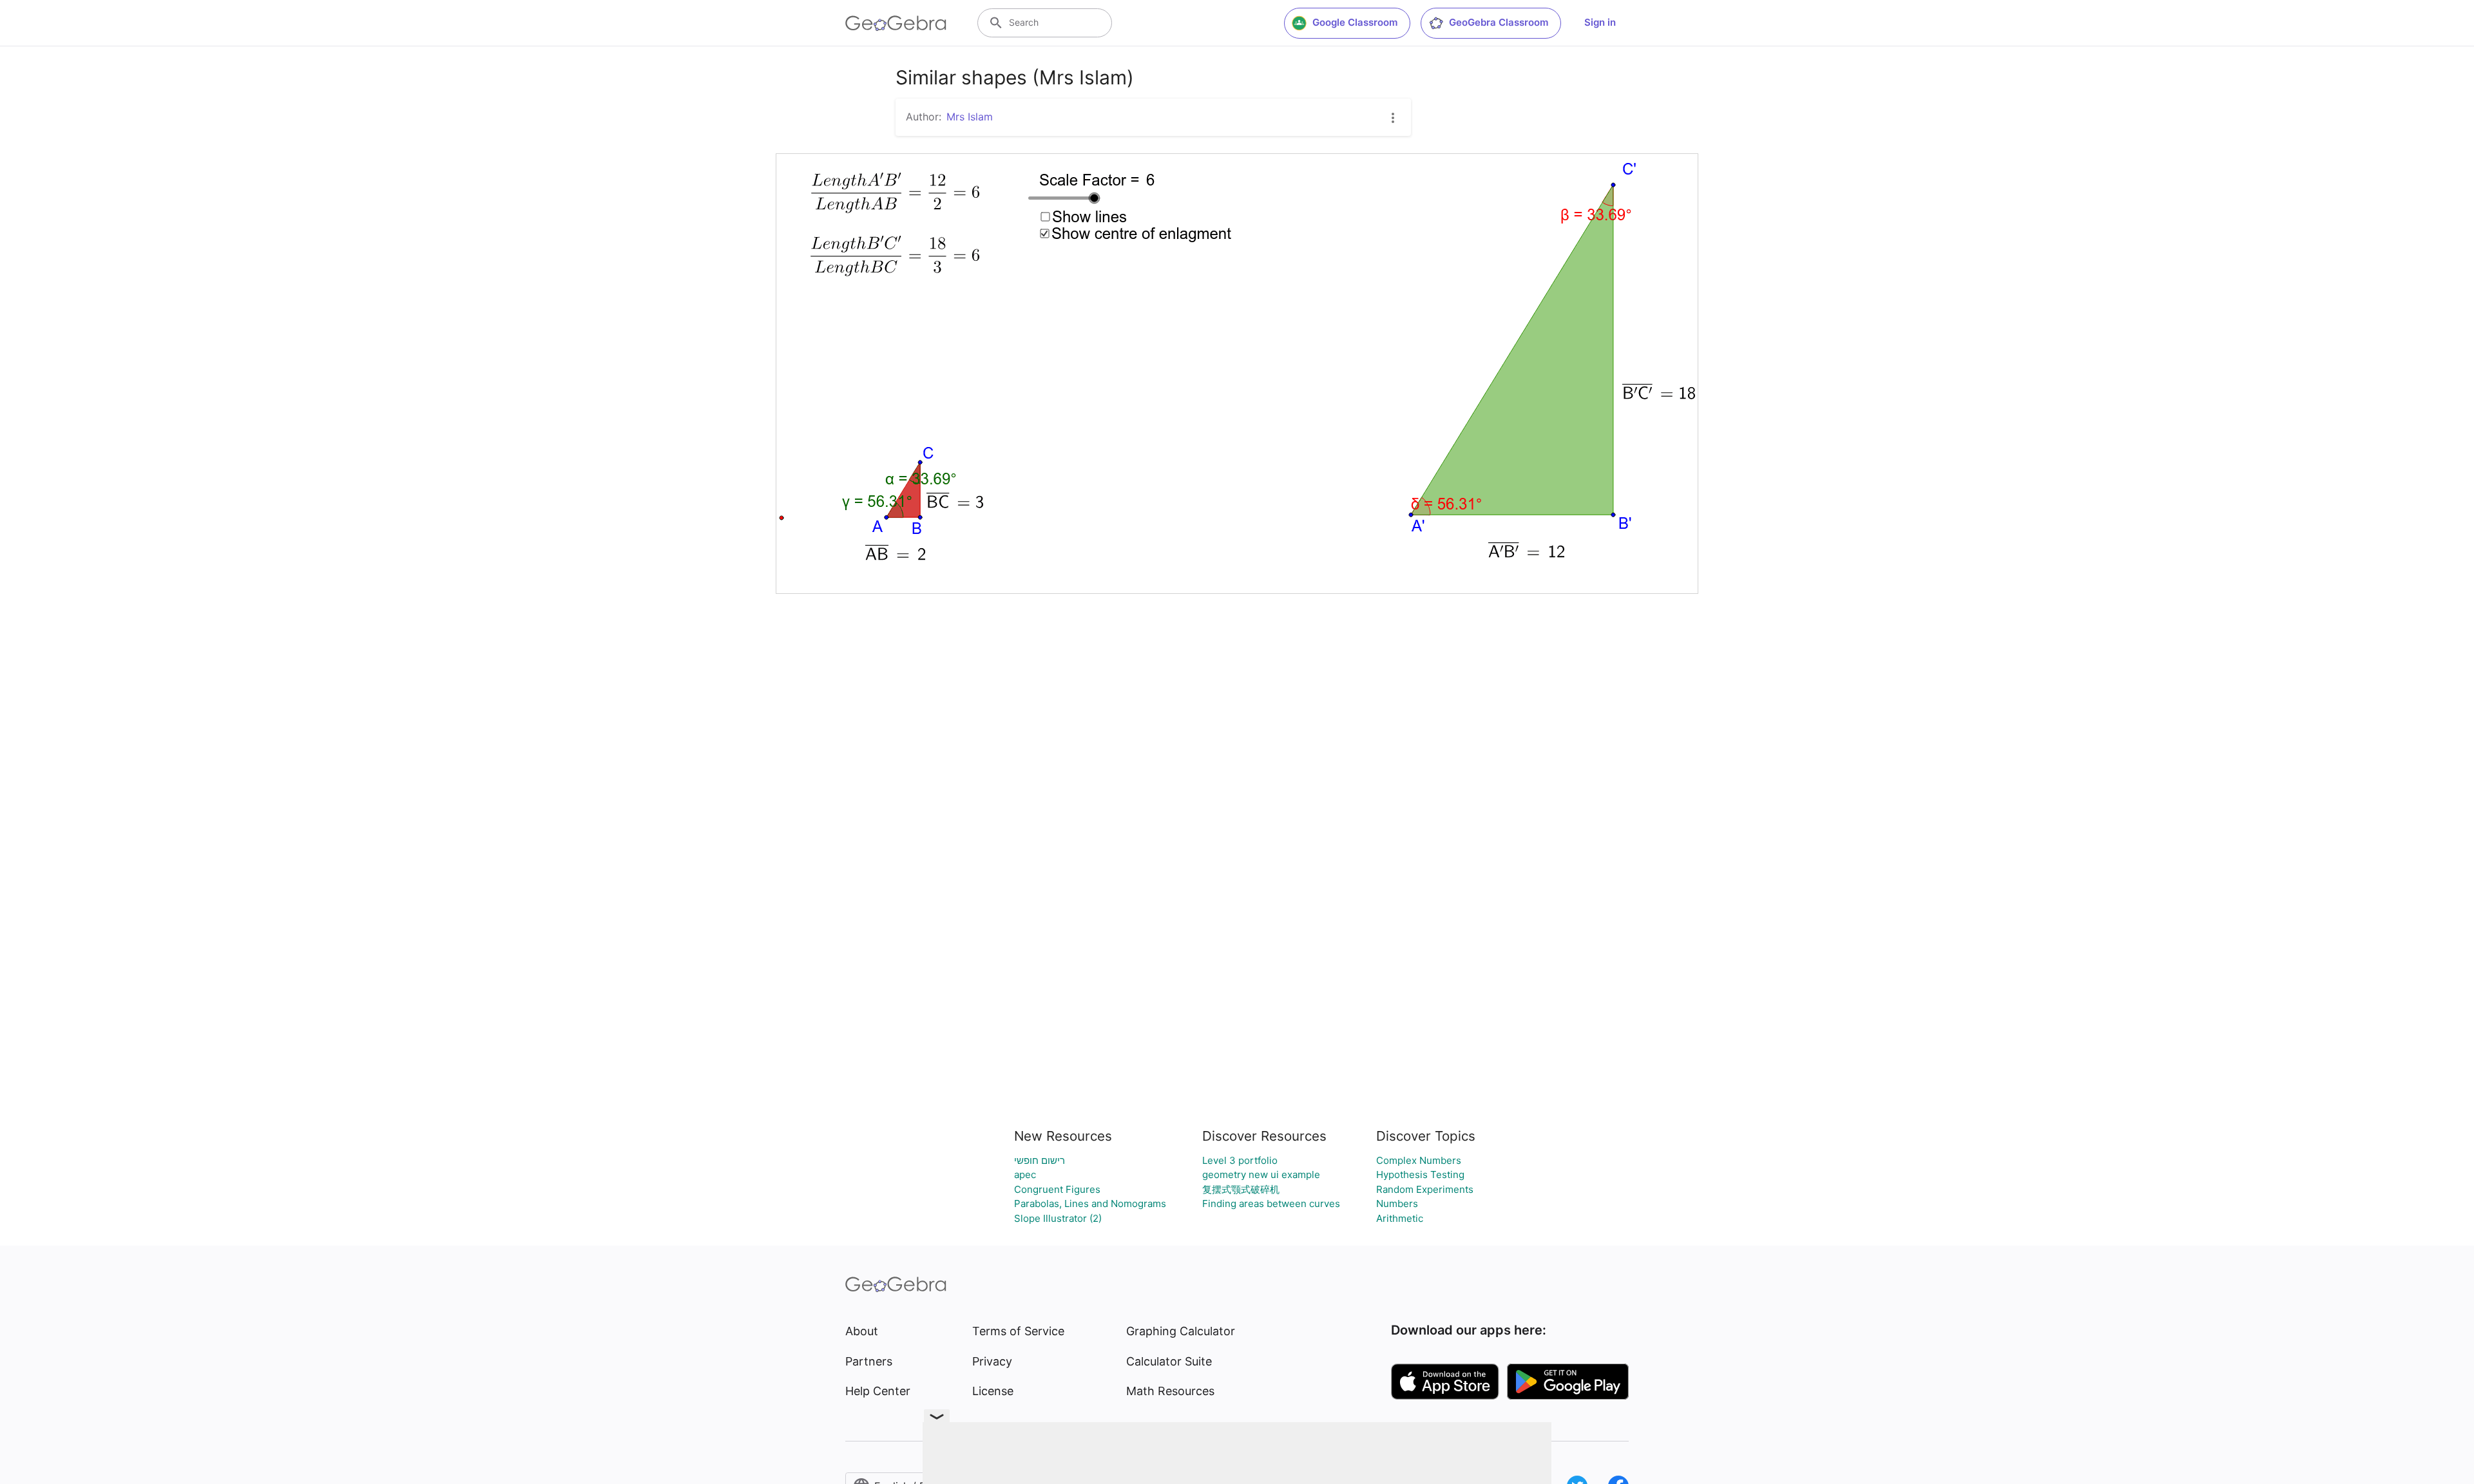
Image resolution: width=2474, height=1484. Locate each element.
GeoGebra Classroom (1499, 22)
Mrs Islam (970, 117)
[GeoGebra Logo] (896, 23)
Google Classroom (1355, 22)
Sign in (1600, 22)
